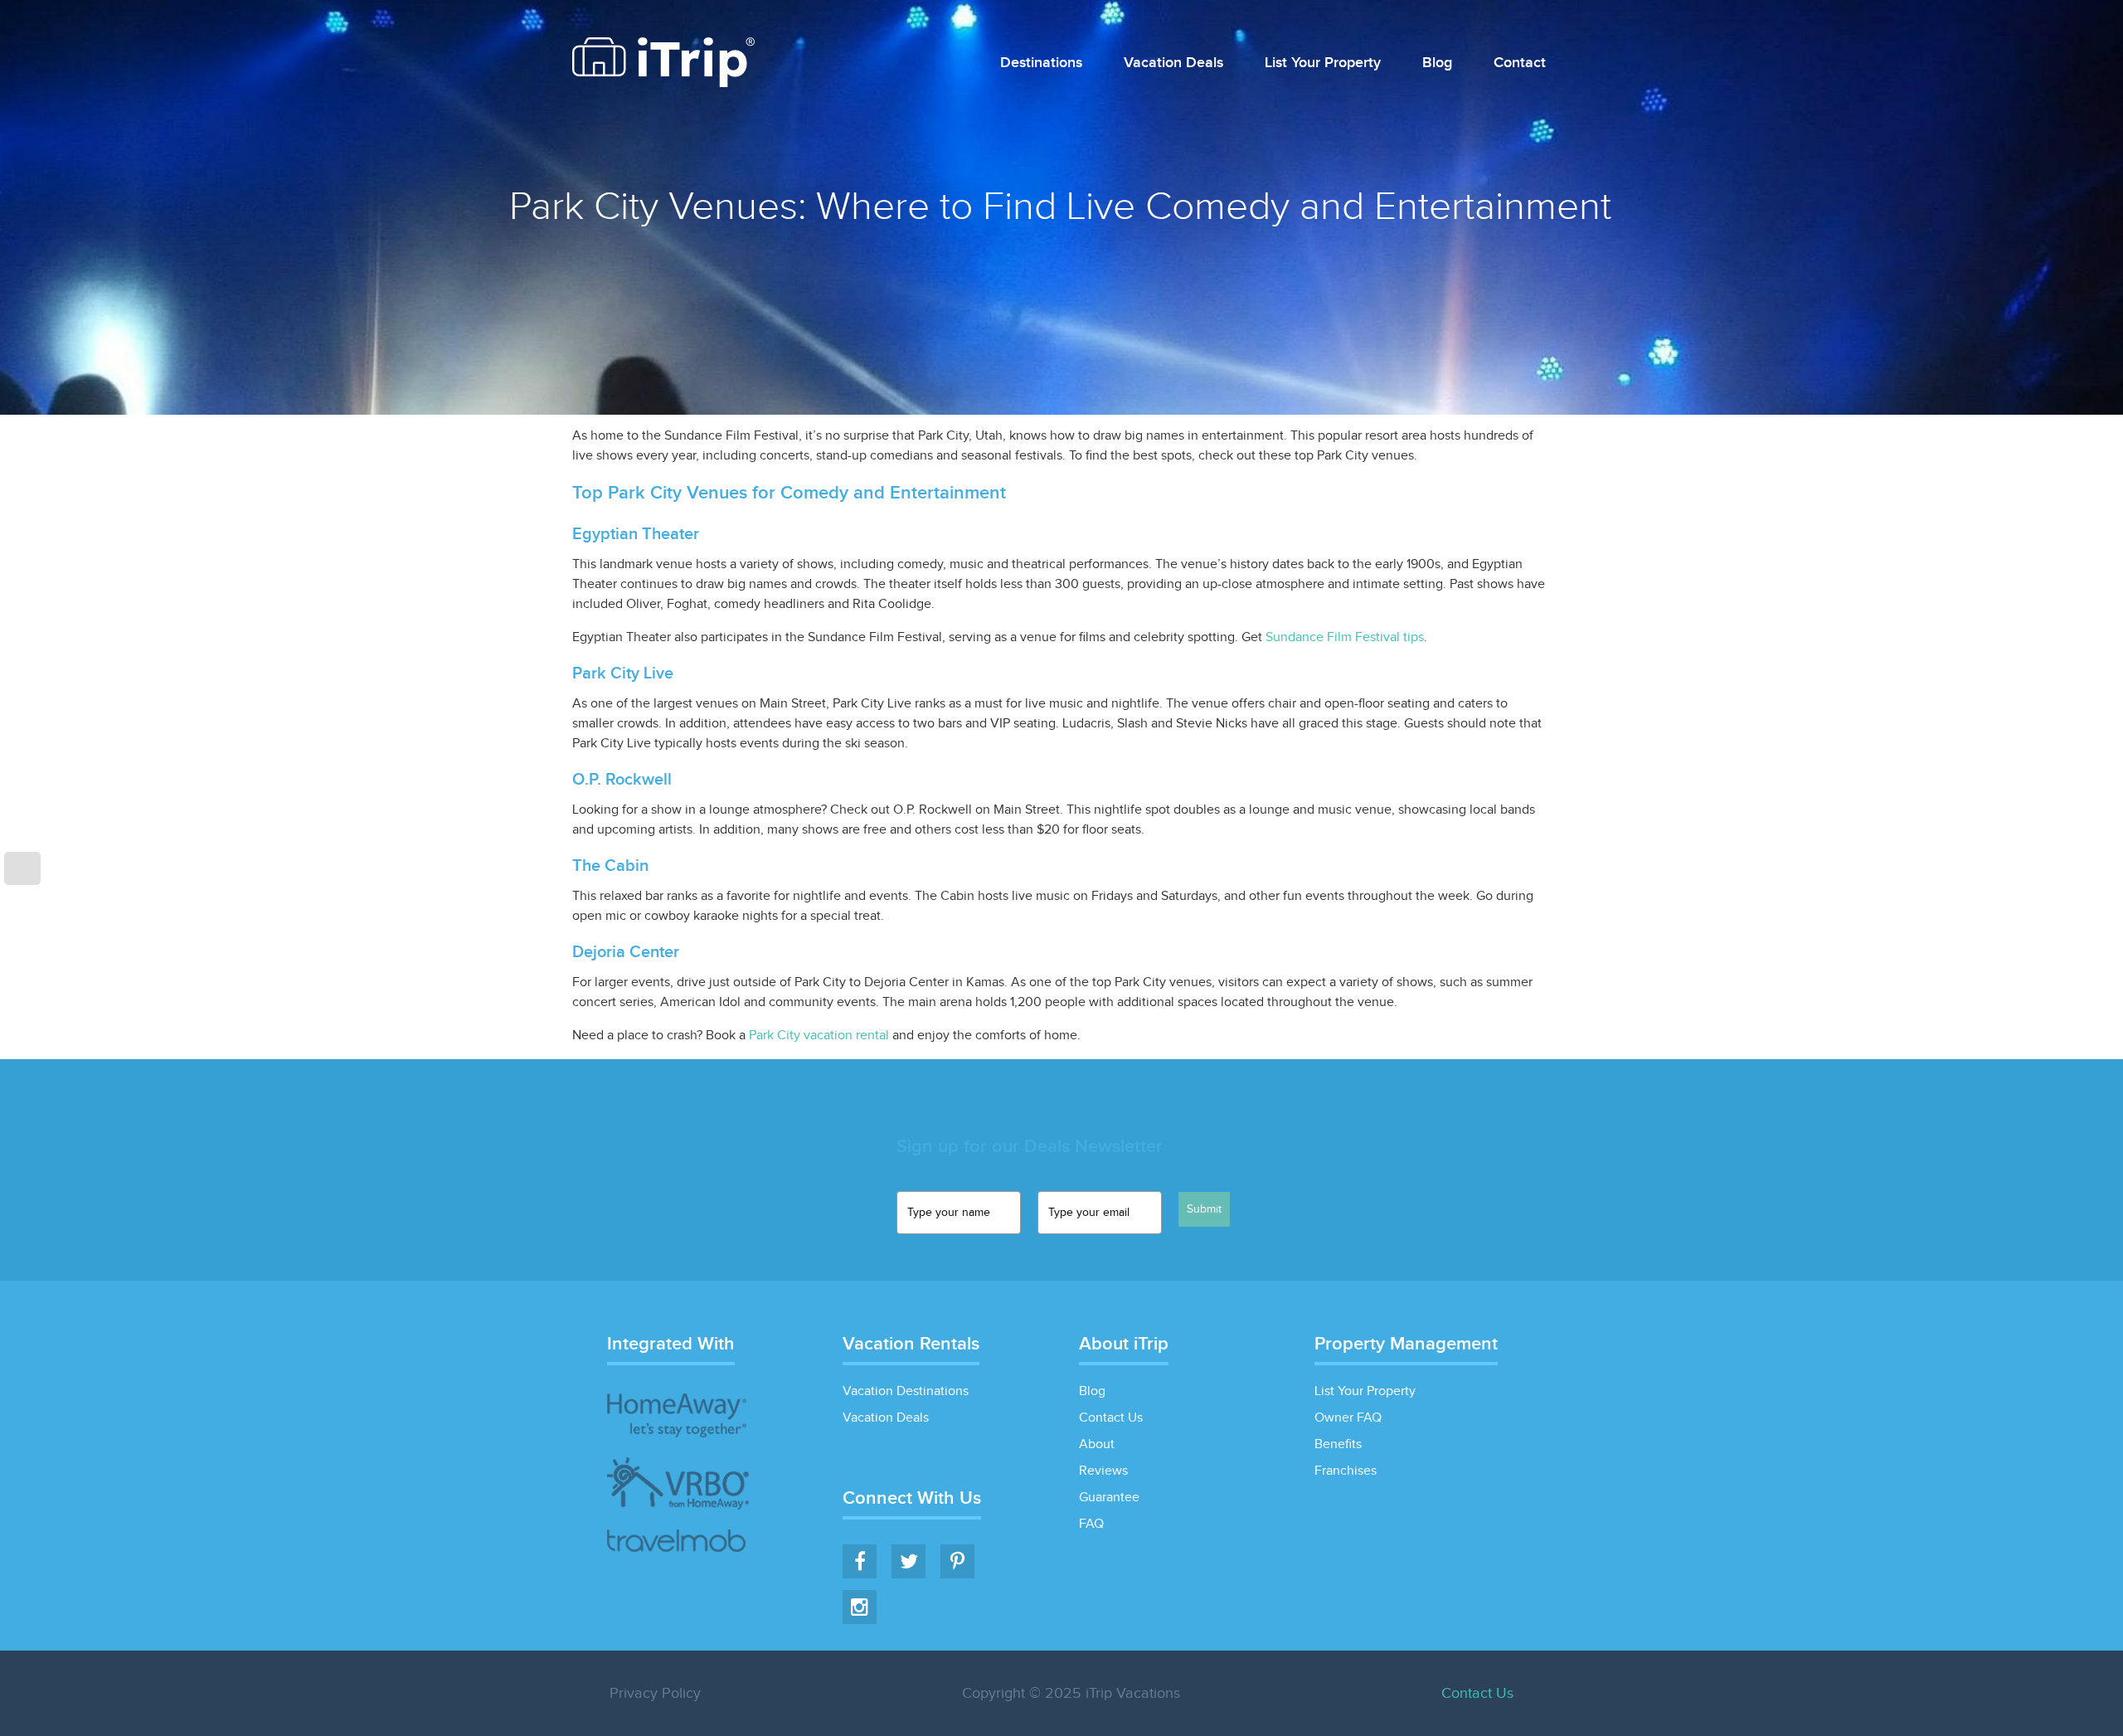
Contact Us (1111, 1418)
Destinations (1041, 63)
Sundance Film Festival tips (1345, 637)
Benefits (1338, 1444)
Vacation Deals (1173, 63)
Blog (1437, 63)
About (1097, 1444)
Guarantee (1109, 1498)
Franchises (1346, 1471)
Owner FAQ (1348, 1418)
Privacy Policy (655, 1693)
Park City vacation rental (819, 1036)
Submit (1204, 1209)
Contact (1520, 63)
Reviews (1103, 1471)
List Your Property (1323, 63)
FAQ (1091, 1524)
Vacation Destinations (906, 1391)
